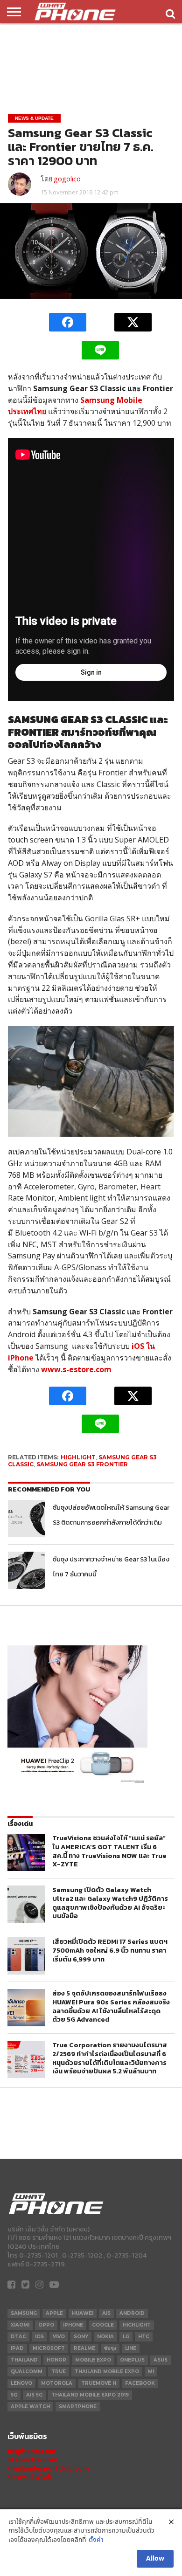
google (103, 2325)
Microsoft (49, 2348)
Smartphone (78, 2407)
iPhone (73, 2325)
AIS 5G (34, 2395)
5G (14, 2395)
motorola (57, 2383)
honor (56, 2360)
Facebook (140, 2383)
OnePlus (132, 2360)
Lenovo (21, 2383)
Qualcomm (27, 2372)
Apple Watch (30, 2407)
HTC (144, 2337)
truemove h (99, 2383)
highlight (78, 1457)
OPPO (46, 2325)
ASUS (161, 2360)
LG (126, 2337)
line (131, 2348)
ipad (17, 2348)
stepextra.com (33, 2460)
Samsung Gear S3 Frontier (82, 1464)
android (132, 2313)
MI (151, 2372)
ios (39, 2337)
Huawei (83, 2313)
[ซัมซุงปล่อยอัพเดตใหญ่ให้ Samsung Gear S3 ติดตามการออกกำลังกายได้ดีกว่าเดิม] (27, 1519)
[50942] (77, 1783)
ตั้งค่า (96, 2540)
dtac (18, 2337)
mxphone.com (32, 2451)
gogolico (67, 179)
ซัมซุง (110, 2348)
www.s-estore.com (76, 1369)
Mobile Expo (93, 2360)
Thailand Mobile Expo (107, 2372)
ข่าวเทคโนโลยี (29, 2477)
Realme (84, 2348)
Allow (155, 2559)
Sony (81, 2337)
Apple (54, 2313)
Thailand (24, 2360)
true (59, 2372)
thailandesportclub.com (48, 2468)
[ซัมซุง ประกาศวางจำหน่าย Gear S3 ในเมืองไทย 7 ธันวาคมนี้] (27, 1570)
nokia (105, 2337)
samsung (24, 2313)
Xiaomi (20, 2325)
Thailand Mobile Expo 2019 (90, 2395)
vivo (59, 2337)
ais (106, 2313)
